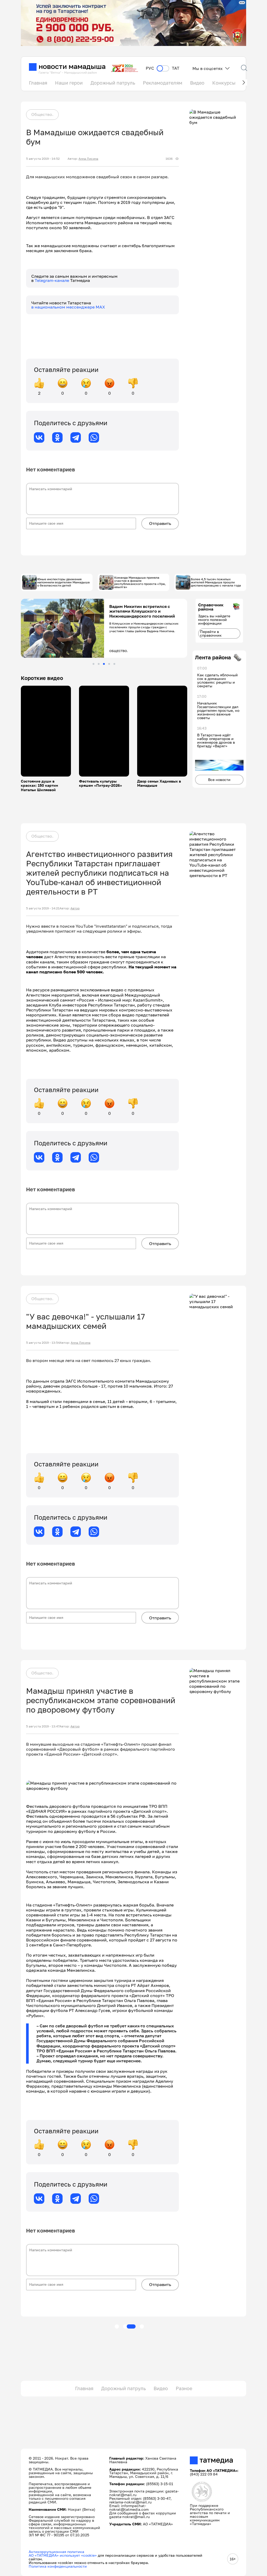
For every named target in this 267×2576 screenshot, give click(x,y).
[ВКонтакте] (39, 437)
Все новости (219, 780)
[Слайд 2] (99, 664)
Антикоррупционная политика (56, 2552)
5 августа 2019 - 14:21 (43, 908)
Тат (176, 68)
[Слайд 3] (104, 664)
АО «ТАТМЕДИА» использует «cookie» (63, 2555)
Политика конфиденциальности (58, 2566)
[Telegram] (76, 437)
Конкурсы (224, 83)
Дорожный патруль (113, 83)
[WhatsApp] (94, 437)
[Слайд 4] (109, 664)
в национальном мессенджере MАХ (68, 307)
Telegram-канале (52, 280)
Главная (38, 83)
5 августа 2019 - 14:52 (43, 159)
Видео (197, 83)
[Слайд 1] (93, 664)
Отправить (160, 523)
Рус (150, 68)
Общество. (42, 114)
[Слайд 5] (114, 664)
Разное (184, 2388)
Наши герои (69, 83)
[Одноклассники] (57, 437)
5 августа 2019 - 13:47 (43, 1726)
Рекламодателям (163, 83)
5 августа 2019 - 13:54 (43, 1343)
